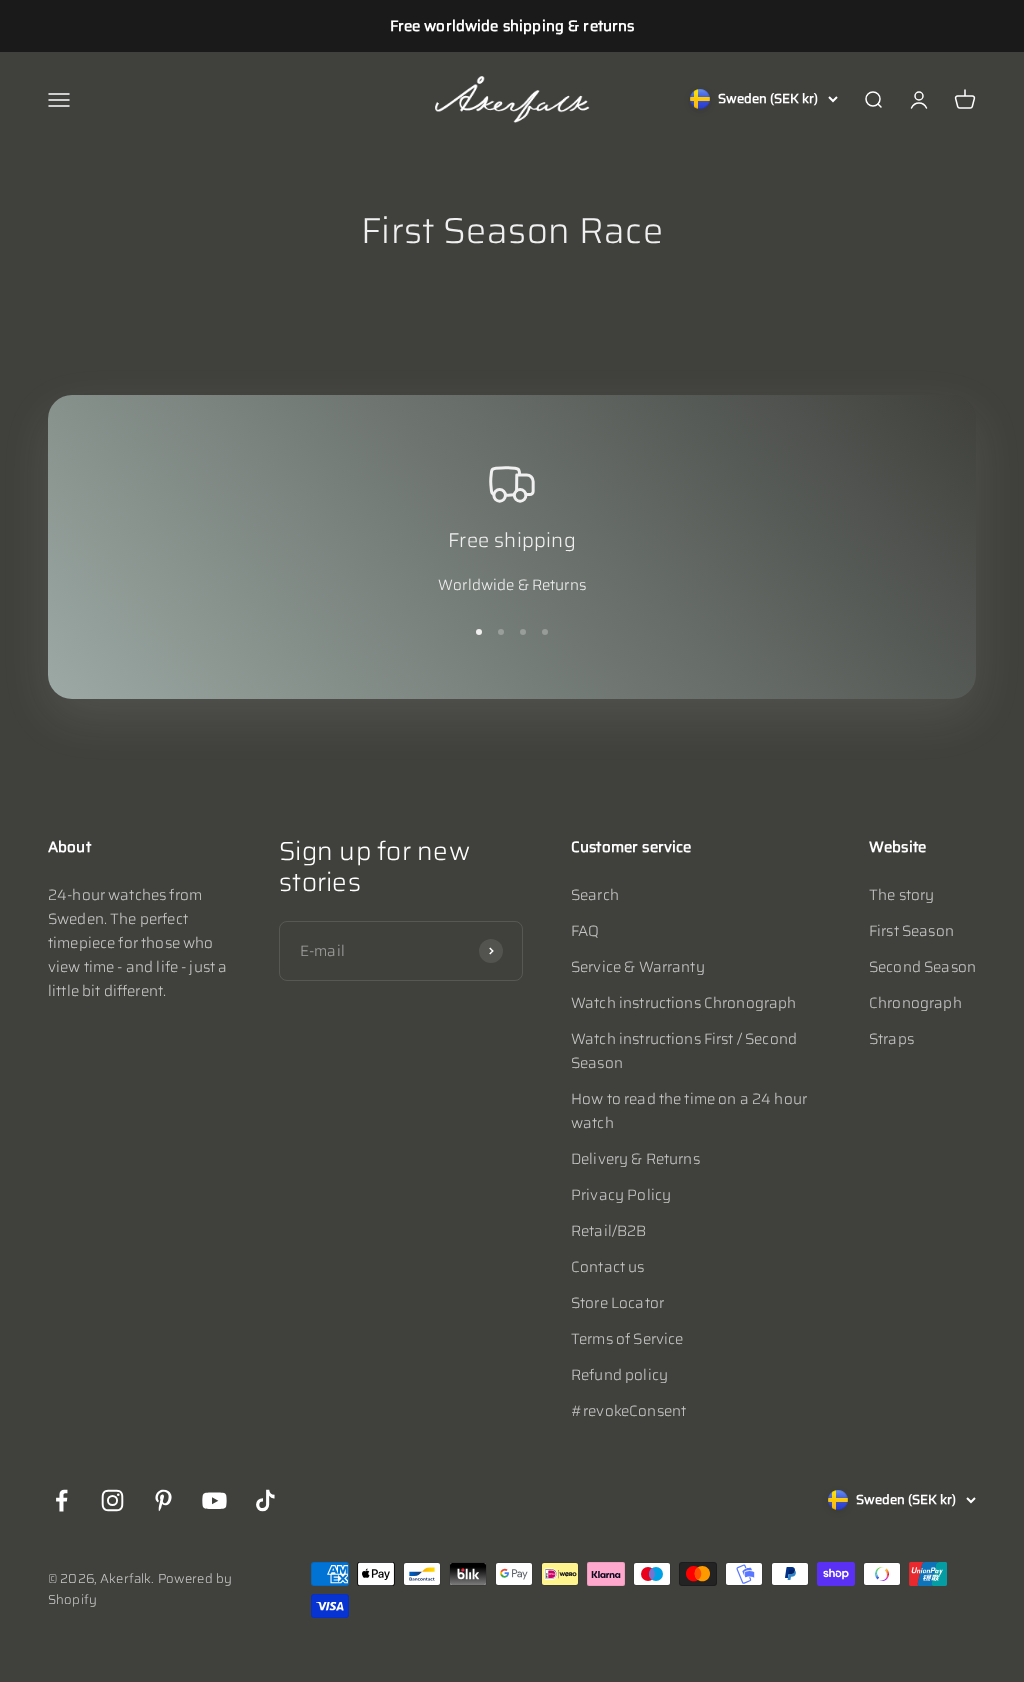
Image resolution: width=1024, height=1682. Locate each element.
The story (901, 895)
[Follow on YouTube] (214, 1500)
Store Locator (617, 1303)
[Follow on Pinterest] (163, 1500)
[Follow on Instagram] (112, 1500)
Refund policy (619, 1375)
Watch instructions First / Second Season (684, 1051)
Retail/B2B (609, 1231)
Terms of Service (627, 1339)
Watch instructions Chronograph (684, 1003)
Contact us (608, 1267)
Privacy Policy (621, 1195)
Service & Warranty (638, 967)
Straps (891, 1039)
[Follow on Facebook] (61, 1500)
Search (595, 895)
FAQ (585, 931)
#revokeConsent (628, 1411)
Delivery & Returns (635, 1159)
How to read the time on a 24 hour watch (689, 1111)
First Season (911, 931)
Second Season (922, 967)
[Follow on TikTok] (265, 1500)
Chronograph (915, 1003)
